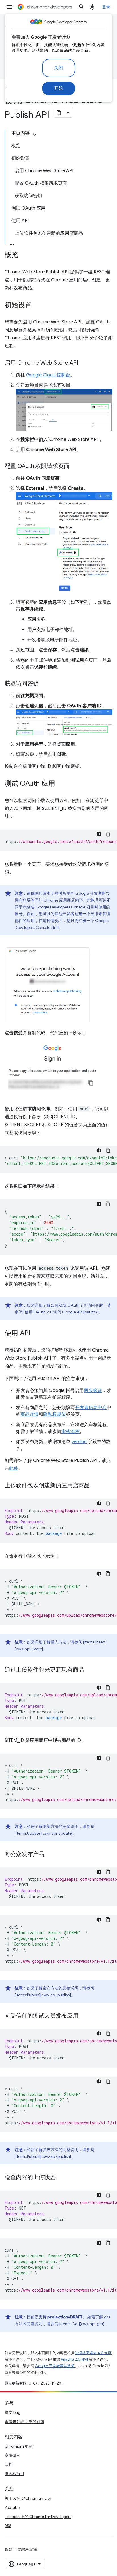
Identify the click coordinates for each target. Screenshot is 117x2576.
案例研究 (12, 2455)
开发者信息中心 (91, 1408)
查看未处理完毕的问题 (24, 2422)
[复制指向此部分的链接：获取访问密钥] (44, 684)
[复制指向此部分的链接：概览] (24, 255)
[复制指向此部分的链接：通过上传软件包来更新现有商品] (90, 1670)
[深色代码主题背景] (99, 834)
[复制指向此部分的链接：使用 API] (36, 1334)
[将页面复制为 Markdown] (59, 113)
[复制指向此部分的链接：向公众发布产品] (50, 1855)
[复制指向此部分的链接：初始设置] (37, 306)
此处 (14, 1469)
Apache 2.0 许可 (75, 2359)
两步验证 (93, 1391)
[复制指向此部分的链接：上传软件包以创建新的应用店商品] (95, 1486)
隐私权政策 (28, 2549)
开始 (59, 88)
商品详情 (30, 1414)
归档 (9, 2464)
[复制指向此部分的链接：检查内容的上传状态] (61, 2178)
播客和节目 (14, 2474)
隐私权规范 (55, 1414)
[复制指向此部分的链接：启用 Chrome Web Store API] (84, 363)
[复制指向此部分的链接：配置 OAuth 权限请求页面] (75, 467)
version (79, 1442)
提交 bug (12, 2412)
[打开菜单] (9, 7)
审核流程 (70, 1432)
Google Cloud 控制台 (48, 375)
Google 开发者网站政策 (55, 2366)
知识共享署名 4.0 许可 (93, 2353)
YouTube (12, 2507)
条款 (9, 2549)
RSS (8, 2526)
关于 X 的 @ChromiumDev (28, 2498)
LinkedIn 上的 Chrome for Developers (38, 2517)
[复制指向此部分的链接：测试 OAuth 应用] (61, 784)
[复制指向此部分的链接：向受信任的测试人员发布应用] (84, 2016)
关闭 (59, 68)
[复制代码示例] (108, 834)
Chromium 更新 (19, 2446)
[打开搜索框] (82, 7)
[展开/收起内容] (35, 135)
